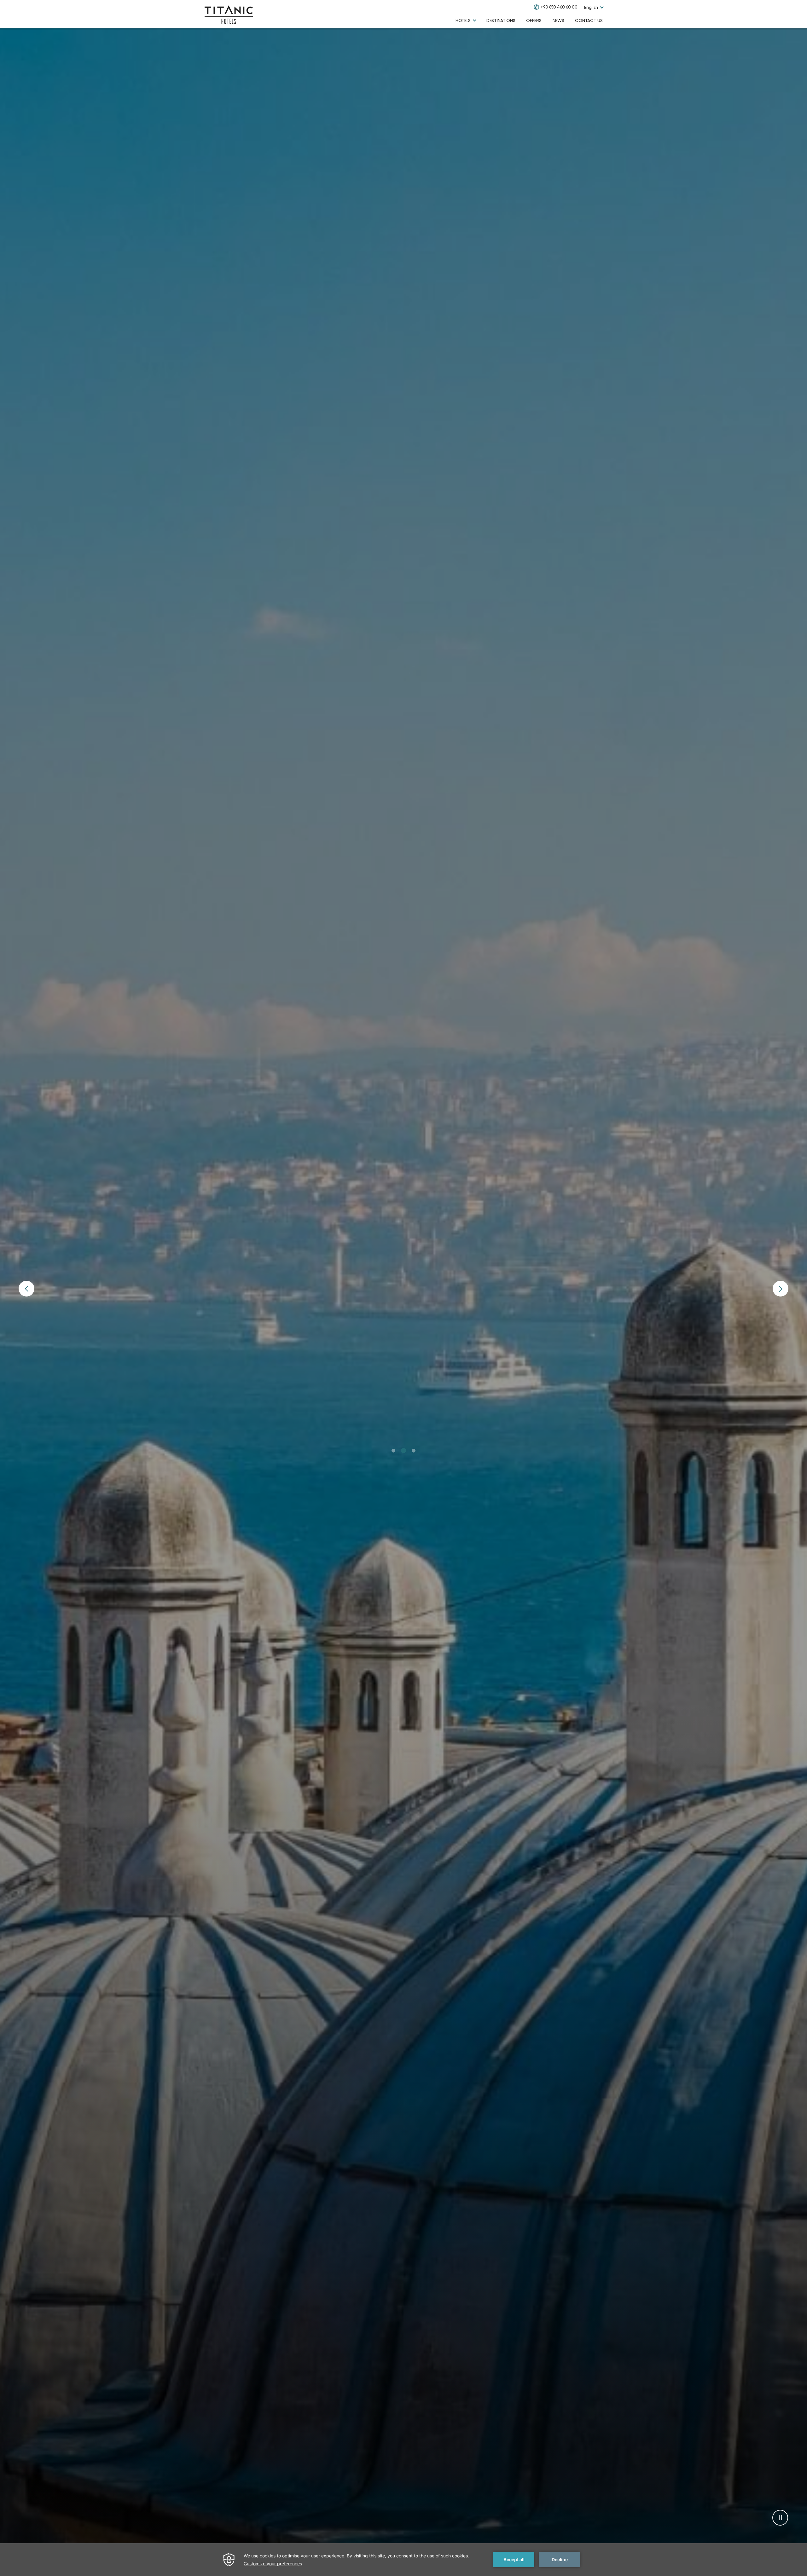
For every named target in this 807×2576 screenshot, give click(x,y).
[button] (394, 1451)
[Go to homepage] (229, 14)
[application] (403, 2560)
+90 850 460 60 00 (559, 7)
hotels (463, 20)
